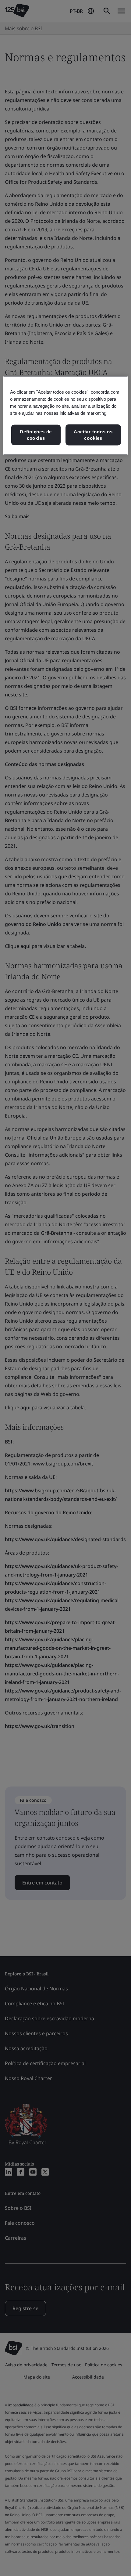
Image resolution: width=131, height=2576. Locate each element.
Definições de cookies (36, 435)
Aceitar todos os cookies (93, 435)
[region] (66, 416)
